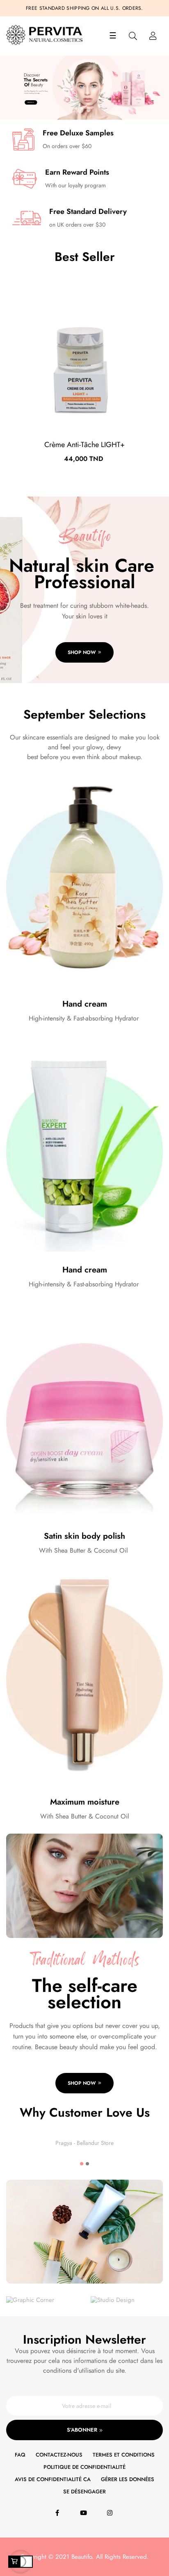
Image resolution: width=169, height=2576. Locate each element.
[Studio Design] (113, 2300)
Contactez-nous (59, 2455)
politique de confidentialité (84, 2467)
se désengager (84, 2492)
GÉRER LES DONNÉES (128, 2479)
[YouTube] (85, 2513)
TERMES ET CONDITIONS (124, 2455)
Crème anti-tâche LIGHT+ (84, 445)
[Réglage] (153, 36)
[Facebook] (58, 2513)
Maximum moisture (85, 1802)
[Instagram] (111, 2513)
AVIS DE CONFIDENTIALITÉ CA (53, 2479)
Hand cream (85, 1004)
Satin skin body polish (84, 1536)
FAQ (20, 2455)
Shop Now (31, 102)
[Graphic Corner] (30, 2300)
